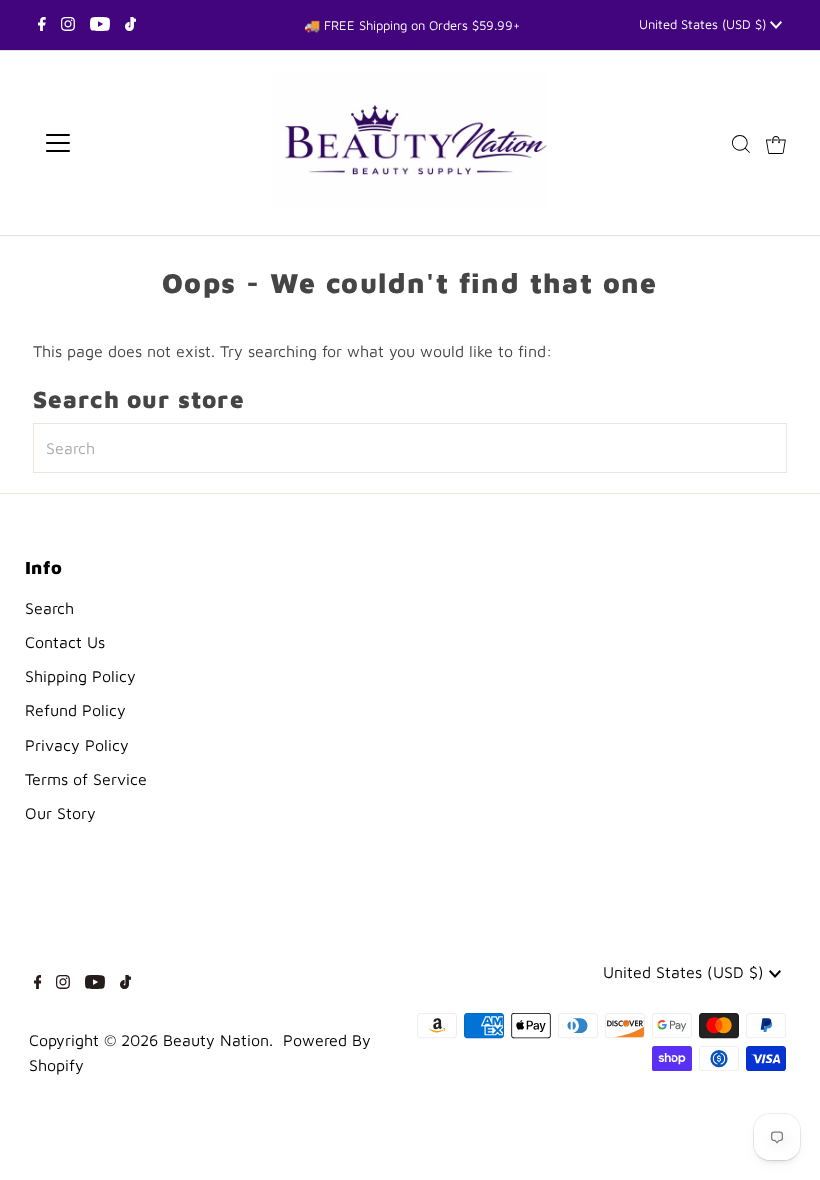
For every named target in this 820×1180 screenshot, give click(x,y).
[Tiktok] (130, 25)
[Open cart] (776, 143)
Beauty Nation (216, 1040)
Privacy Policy (77, 745)
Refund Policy (75, 710)
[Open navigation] (122, 143)
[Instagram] (68, 25)
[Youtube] (100, 25)
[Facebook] (42, 25)
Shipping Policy (80, 676)
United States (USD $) (704, 24)
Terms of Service (86, 779)
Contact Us (65, 642)
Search (49, 608)
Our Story (60, 813)
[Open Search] (741, 143)
